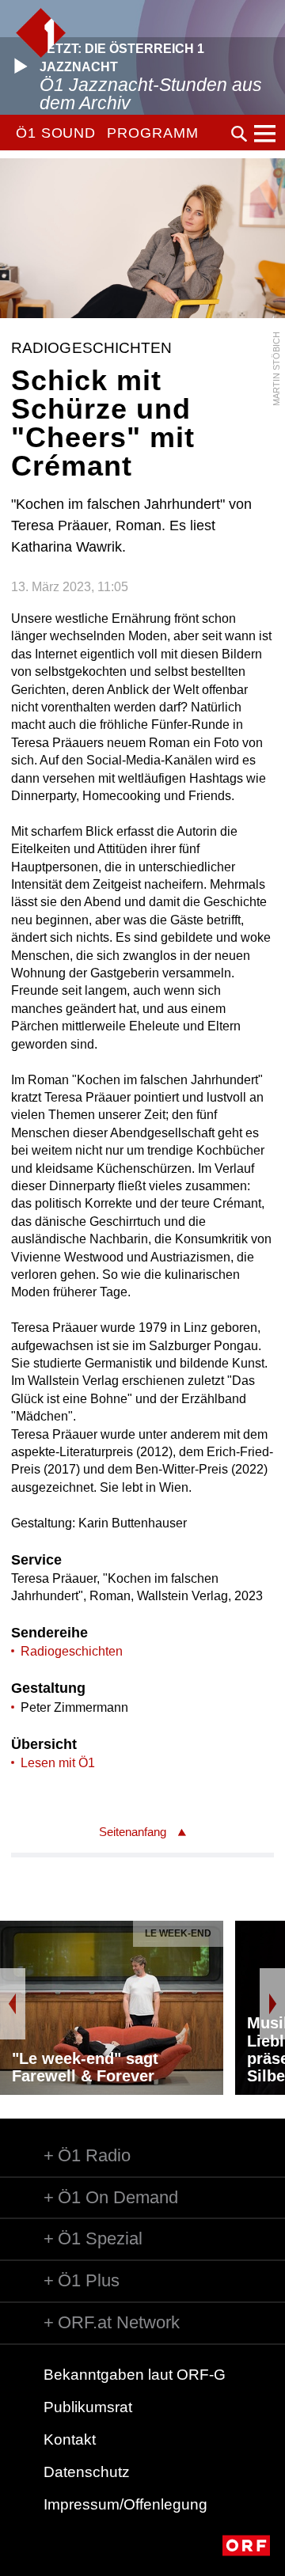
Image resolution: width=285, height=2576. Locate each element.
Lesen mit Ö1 (58, 1763)
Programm (152, 133)
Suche (239, 134)
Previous (13, 2004)
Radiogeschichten (72, 1651)
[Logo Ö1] (41, 33)
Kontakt (70, 2439)
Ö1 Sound (56, 133)
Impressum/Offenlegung (125, 2504)
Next (272, 2004)
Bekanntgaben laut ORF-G (135, 2375)
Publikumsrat (88, 2407)
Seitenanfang (133, 1832)
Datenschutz (87, 2472)
